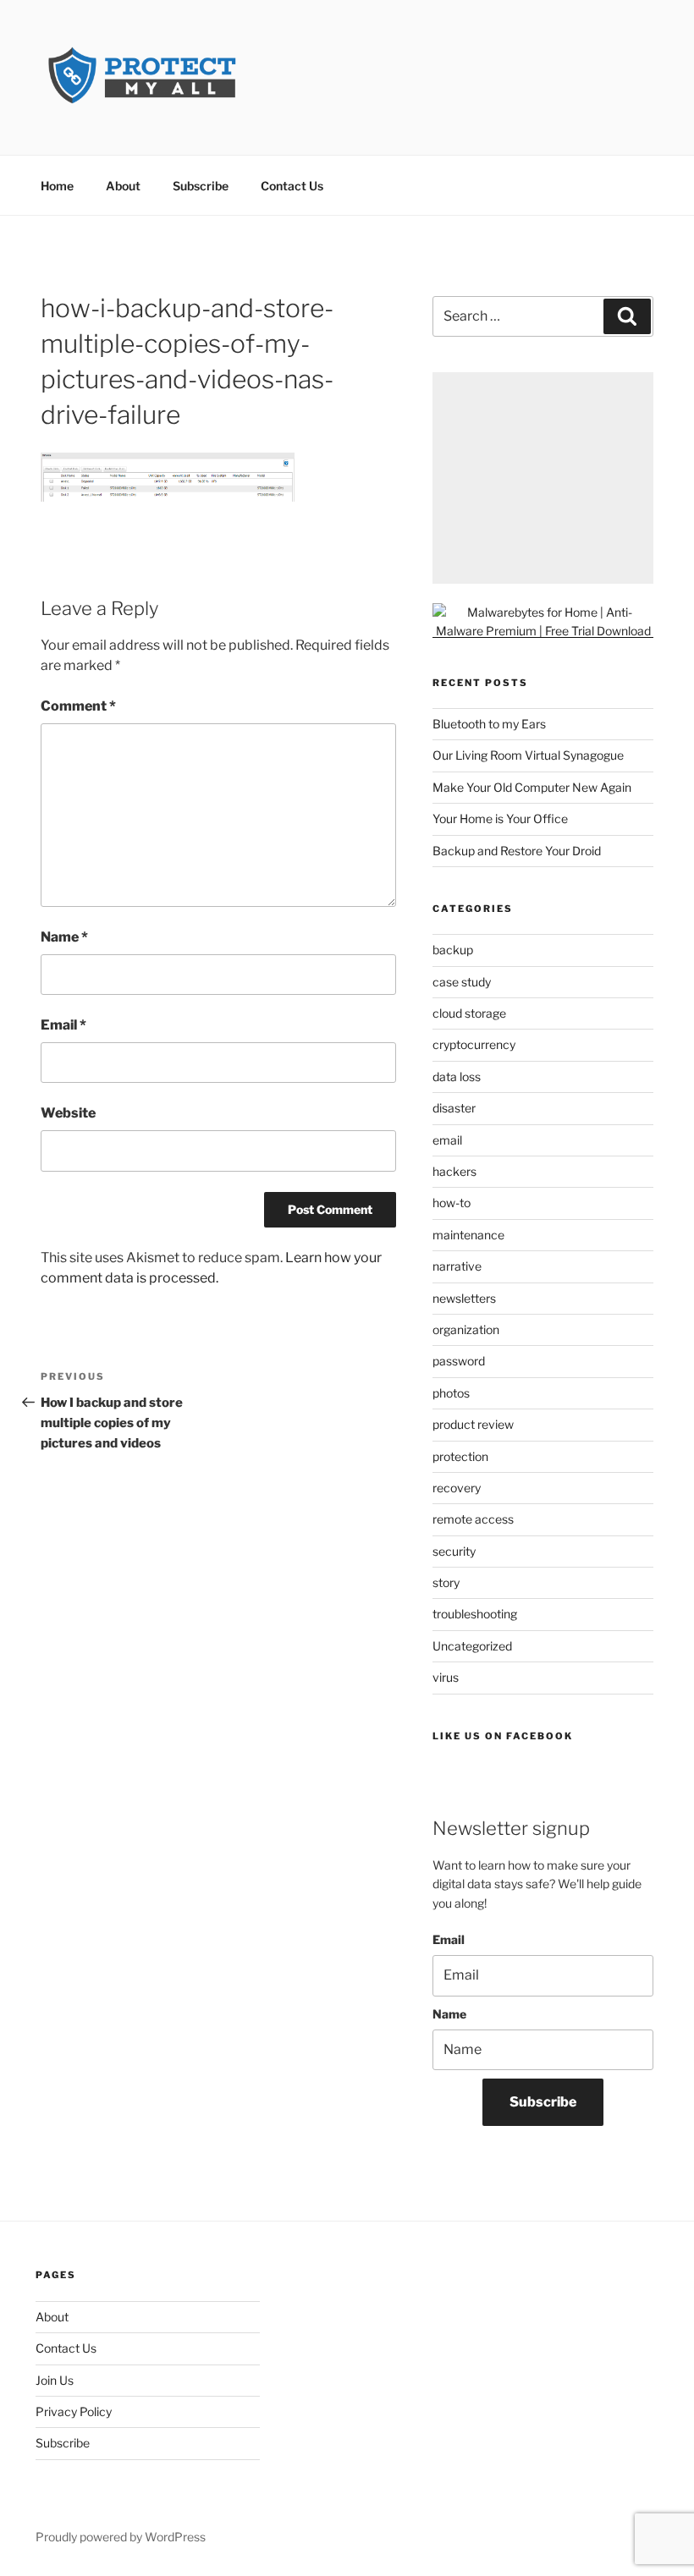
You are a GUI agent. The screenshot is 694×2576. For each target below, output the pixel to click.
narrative (457, 1266)
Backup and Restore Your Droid (517, 851)
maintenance (468, 1235)
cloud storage (469, 1013)
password (459, 1361)
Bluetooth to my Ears (489, 724)
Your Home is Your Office (500, 818)
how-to (452, 1203)
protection (460, 1456)
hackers (454, 1171)
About (123, 186)
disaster (454, 1108)
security (454, 1551)
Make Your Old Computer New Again (532, 787)
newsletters (464, 1298)
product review (473, 1424)
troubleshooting (475, 1614)
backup (453, 950)
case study (462, 982)
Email (63, 1025)
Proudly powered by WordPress (121, 2537)
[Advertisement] (543, 478)
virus (446, 1677)
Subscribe (201, 186)
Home (57, 186)
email (447, 1140)
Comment (78, 706)
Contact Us (292, 186)
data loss (457, 1077)
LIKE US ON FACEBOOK (503, 1736)
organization (466, 1329)
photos (451, 1393)
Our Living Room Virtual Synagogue (528, 755)
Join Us (55, 2380)
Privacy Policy (74, 2411)
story (446, 1582)
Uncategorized (472, 1646)
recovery (457, 1488)
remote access (473, 1519)
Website (68, 1113)
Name (64, 937)
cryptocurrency (474, 1044)
